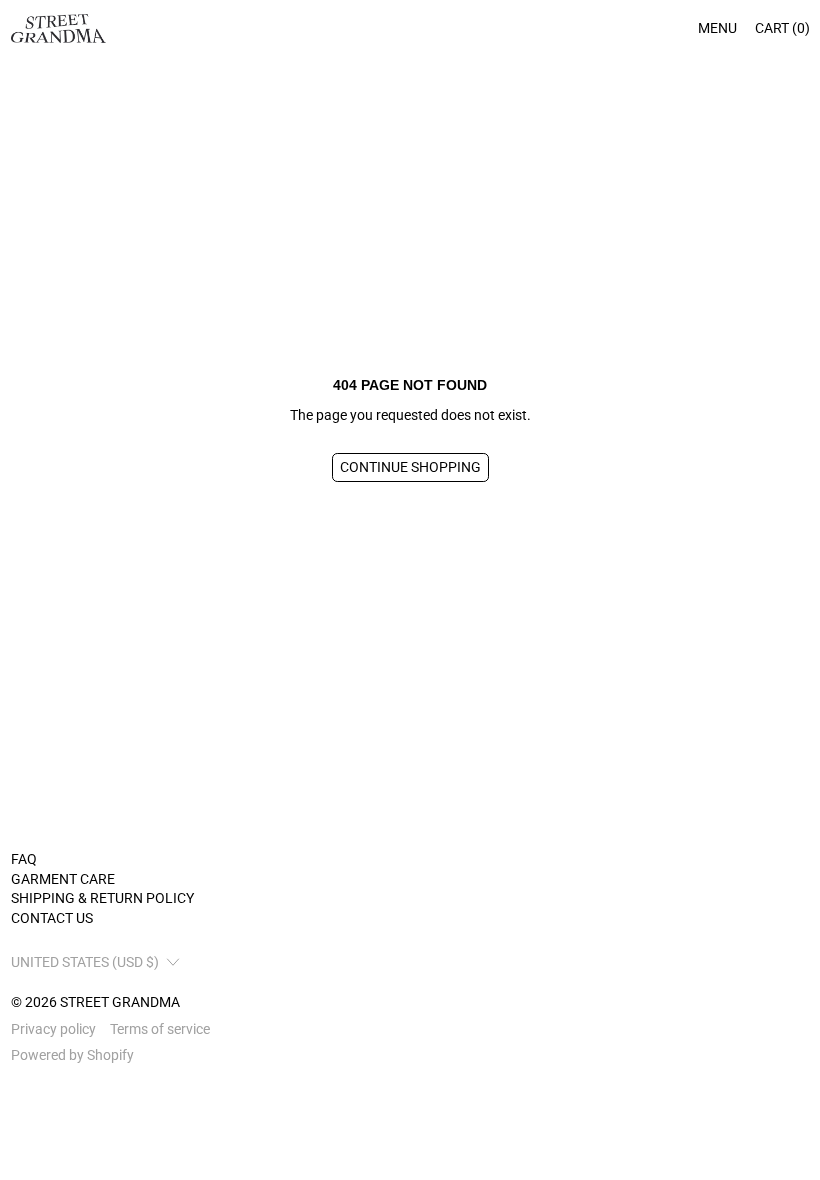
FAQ (24, 859)
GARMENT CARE (63, 879)
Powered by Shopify (72, 1055)
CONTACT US (52, 918)
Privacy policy (53, 1029)
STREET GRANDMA (120, 1002)
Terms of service (160, 1029)
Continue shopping (410, 467)
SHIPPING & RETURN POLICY (102, 898)
